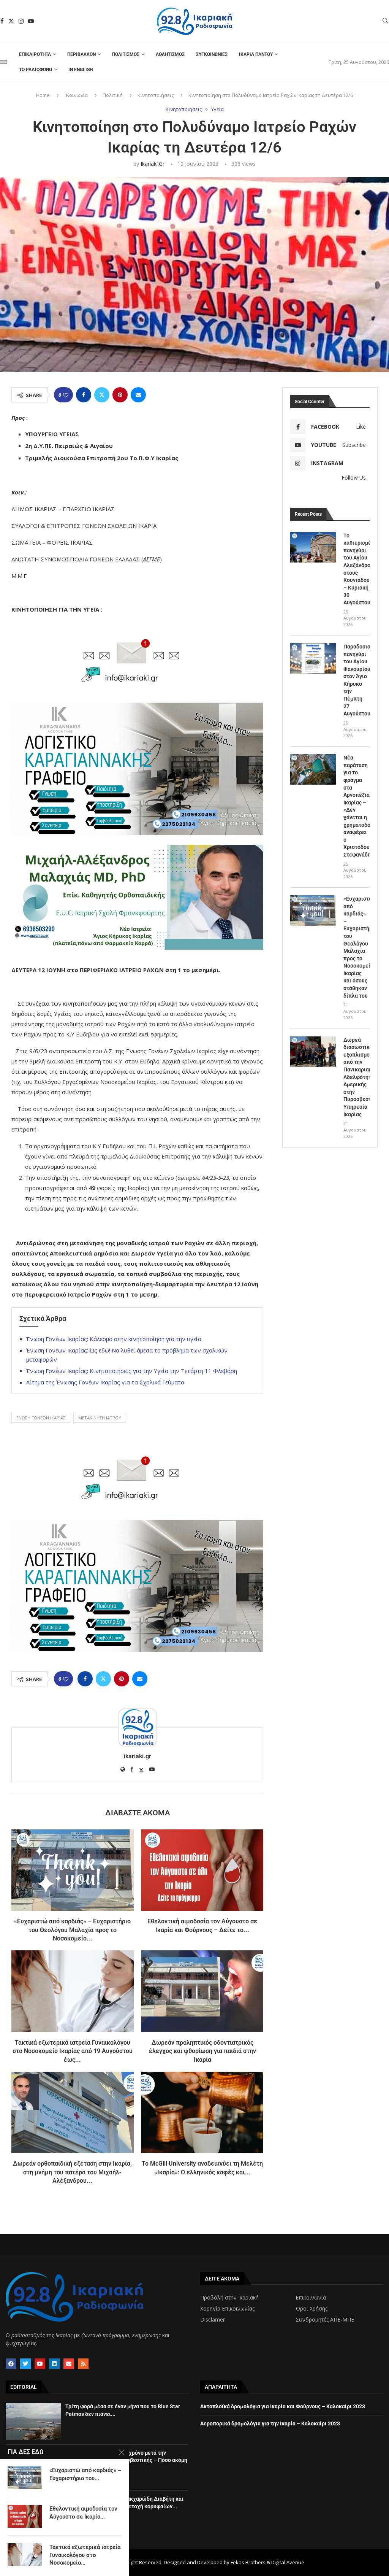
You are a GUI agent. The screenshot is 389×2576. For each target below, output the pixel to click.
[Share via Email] (138, 395)
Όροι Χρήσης (312, 2309)
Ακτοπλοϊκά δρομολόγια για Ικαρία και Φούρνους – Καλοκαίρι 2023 (283, 2406)
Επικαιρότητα (35, 54)
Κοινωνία (77, 95)
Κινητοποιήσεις (156, 95)
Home (43, 95)
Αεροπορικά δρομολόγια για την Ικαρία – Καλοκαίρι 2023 (270, 2423)
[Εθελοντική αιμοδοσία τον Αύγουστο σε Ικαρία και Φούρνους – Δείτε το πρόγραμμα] (202, 1870)
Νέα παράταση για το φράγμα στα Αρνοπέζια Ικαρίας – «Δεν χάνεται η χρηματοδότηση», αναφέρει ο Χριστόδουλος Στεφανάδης (357, 806)
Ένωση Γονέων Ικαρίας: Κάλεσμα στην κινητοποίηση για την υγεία (114, 1339)
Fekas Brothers (248, 2562)
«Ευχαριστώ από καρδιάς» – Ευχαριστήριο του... (85, 2474)
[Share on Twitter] (102, 395)
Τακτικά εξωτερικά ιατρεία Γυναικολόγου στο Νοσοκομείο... (85, 2555)
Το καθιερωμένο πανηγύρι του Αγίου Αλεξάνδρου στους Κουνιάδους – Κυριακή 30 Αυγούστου (357, 569)
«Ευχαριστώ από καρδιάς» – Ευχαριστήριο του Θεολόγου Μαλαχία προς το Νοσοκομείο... (72, 1930)
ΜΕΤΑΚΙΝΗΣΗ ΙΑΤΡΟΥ (100, 1418)
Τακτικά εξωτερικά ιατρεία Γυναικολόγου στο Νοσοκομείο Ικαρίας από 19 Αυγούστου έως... (73, 2051)
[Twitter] (11, 21)
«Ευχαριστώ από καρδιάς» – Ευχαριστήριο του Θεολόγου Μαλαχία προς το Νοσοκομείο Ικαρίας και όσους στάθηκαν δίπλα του (357, 947)
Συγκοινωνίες (212, 54)
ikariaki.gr (153, 164)
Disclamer (213, 2320)
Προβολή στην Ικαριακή (229, 2298)
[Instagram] (21, 21)
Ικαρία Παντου (256, 54)
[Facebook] (2, 21)
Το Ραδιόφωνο (36, 70)
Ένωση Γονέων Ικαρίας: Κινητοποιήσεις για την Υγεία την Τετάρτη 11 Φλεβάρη (132, 1371)
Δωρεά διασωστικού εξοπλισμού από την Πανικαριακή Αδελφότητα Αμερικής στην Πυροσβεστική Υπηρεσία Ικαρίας (357, 1077)
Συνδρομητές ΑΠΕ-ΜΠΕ (325, 2320)
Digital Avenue (288, 2562)
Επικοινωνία (311, 2298)
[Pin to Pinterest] (120, 395)
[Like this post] (66, 395)
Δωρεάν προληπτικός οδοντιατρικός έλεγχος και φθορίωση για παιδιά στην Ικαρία (202, 2051)
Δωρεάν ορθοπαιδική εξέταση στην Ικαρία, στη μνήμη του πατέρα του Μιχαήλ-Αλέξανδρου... (72, 2172)
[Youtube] (31, 21)
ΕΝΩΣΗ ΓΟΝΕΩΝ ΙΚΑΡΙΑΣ (41, 1418)
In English (81, 70)
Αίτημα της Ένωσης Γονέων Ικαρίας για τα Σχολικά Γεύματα (105, 1382)
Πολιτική (113, 95)
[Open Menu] (3, 62)
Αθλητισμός (170, 54)
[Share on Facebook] (84, 395)
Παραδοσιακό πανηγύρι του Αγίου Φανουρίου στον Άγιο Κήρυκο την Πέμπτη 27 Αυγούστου (357, 680)
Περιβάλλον (81, 54)
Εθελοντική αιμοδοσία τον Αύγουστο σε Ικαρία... (83, 2512)
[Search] (385, 21)
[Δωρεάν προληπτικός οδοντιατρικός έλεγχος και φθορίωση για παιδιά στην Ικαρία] (202, 1991)
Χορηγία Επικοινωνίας (227, 2309)
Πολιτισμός (126, 54)
